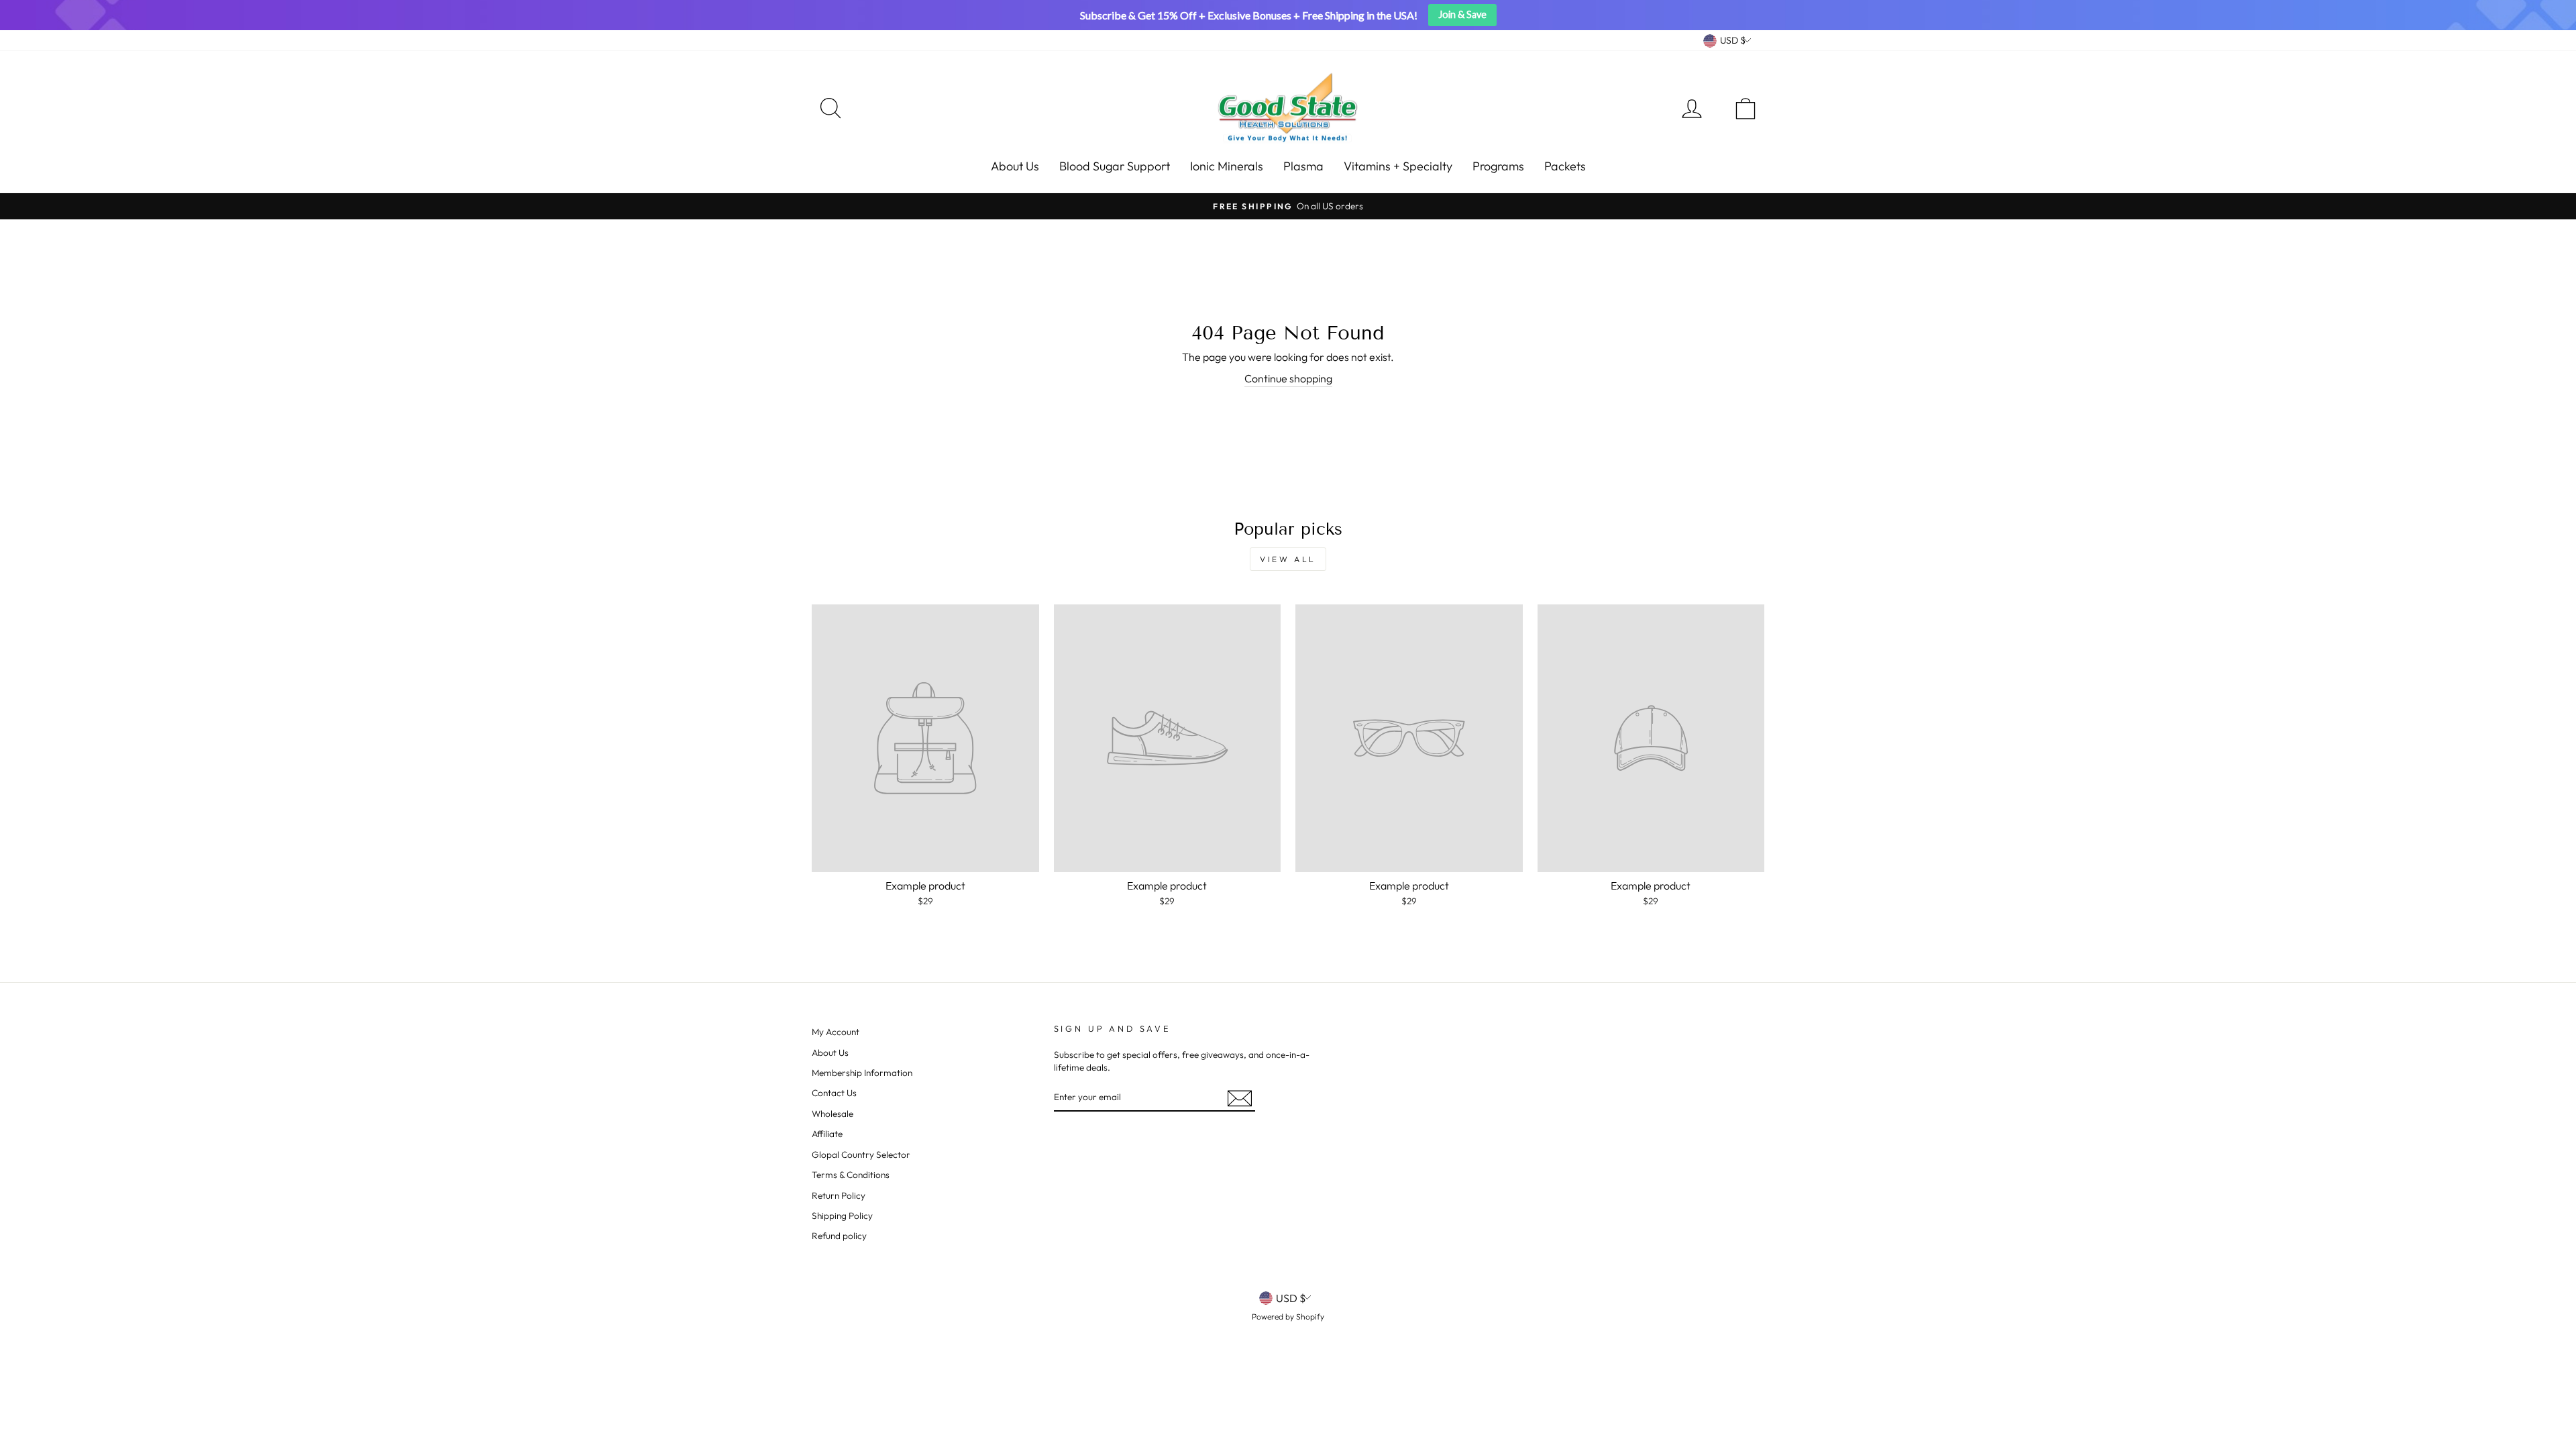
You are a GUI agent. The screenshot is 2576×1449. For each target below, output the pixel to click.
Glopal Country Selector (861, 1155)
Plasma (1303, 166)
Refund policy (839, 1236)
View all (1288, 559)
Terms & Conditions (851, 1175)
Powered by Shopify (1288, 1317)
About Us (1015, 166)
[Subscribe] (1240, 1098)
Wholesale (833, 1114)
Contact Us (834, 1093)
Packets (1565, 166)
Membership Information (862, 1073)
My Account (836, 1032)
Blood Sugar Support (1115, 166)
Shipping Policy (842, 1216)
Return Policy (839, 1195)
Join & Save (1462, 14)
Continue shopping (1288, 378)
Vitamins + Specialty (1398, 166)
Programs (1498, 166)
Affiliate (827, 1134)
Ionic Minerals (1227, 166)
